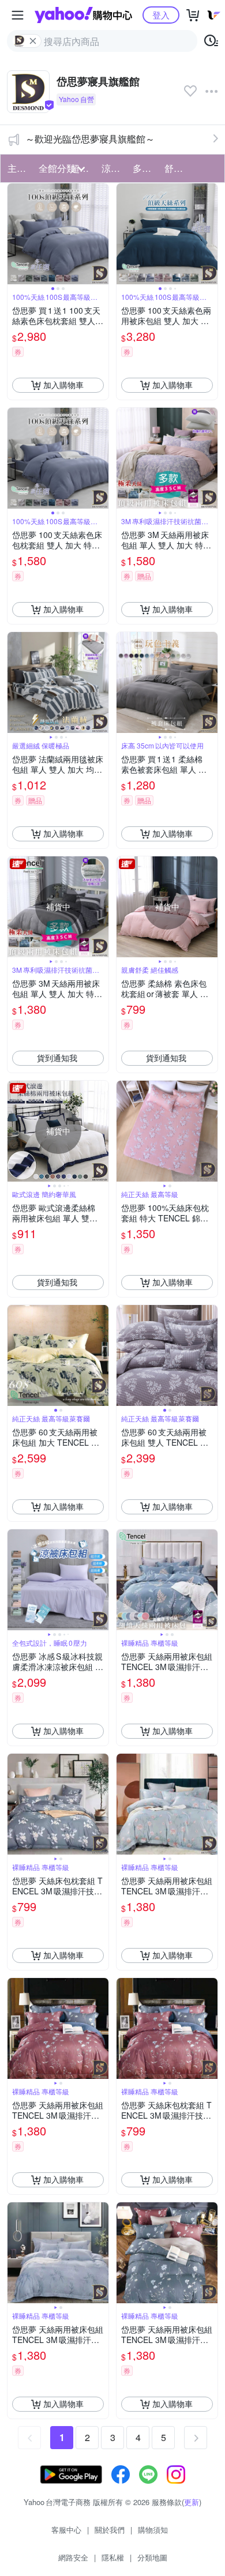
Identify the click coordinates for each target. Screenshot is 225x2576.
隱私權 (113, 2557)
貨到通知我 (57, 1058)
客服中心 (66, 2530)
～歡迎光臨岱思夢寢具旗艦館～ (90, 139)
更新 (192, 2502)
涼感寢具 (114, 168)
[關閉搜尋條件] (33, 41)
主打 (17, 168)
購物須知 (153, 2530)
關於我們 (110, 2530)
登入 (161, 15)
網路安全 (73, 2557)
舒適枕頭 (177, 168)
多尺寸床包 (145, 168)
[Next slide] (101, 234)
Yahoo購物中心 (83, 15)
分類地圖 (152, 2557)
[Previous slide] (15, 234)
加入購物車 (63, 385)
